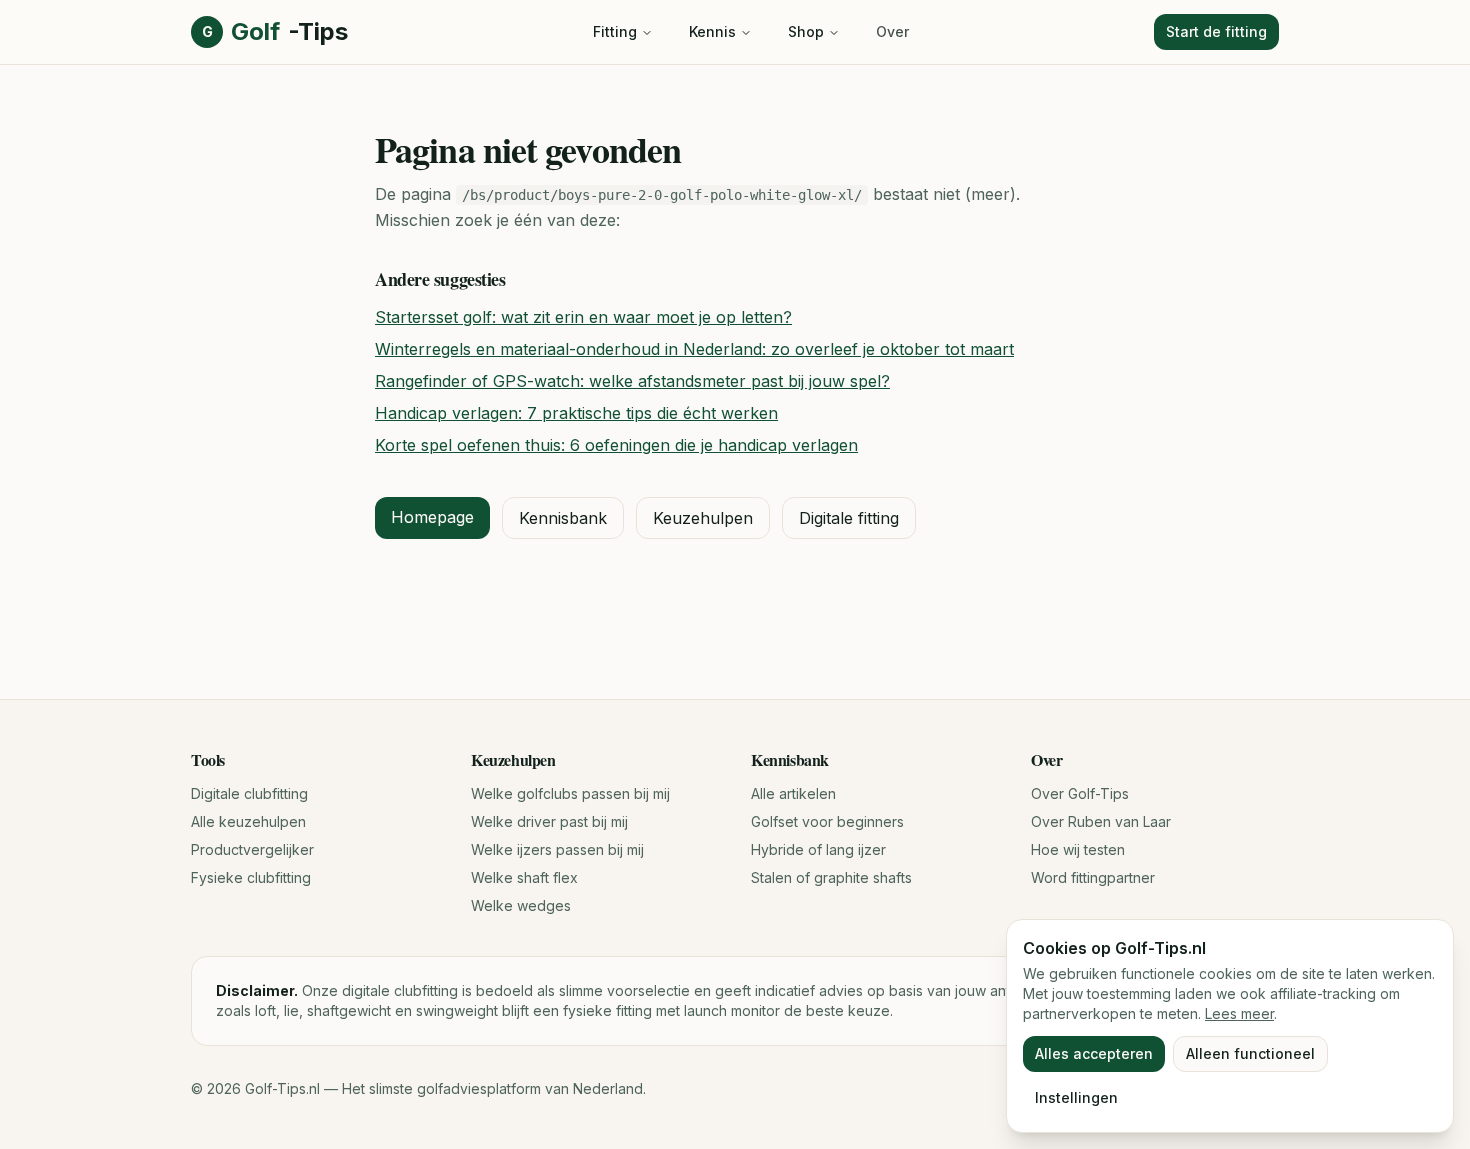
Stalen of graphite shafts (831, 877)
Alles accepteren (1094, 1053)
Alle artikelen (793, 793)
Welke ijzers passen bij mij (557, 849)
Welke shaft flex (524, 877)
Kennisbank (563, 518)
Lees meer (1239, 1013)
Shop (806, 31)
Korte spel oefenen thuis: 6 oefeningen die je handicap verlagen (616, 445)
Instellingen (1076, 1097)
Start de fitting (1216, 31)
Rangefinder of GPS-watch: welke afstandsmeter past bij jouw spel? (632, 381)
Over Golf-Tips (1080, 793)
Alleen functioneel (1250, 1053)
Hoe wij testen (1078, 849)
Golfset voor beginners (827, 821)
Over (892, 31)
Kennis (712, 31)
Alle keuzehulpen (248, 821)
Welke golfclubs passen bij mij (570, 793)
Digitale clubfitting (249, 793)
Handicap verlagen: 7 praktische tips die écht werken (576, 413)
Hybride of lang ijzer (818, 849)
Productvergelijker (252, 849)
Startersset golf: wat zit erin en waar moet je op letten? (583, 317)
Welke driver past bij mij (549, 821)
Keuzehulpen (703, 518)
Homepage (432, 517)
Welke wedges (521, 905)
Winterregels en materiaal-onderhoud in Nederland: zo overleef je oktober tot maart (694, 349)
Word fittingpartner (1093, 877)
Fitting (615, 31)
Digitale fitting (849, 518)
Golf (275, 31)
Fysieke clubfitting (251, 877)
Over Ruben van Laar (1101, 821)
